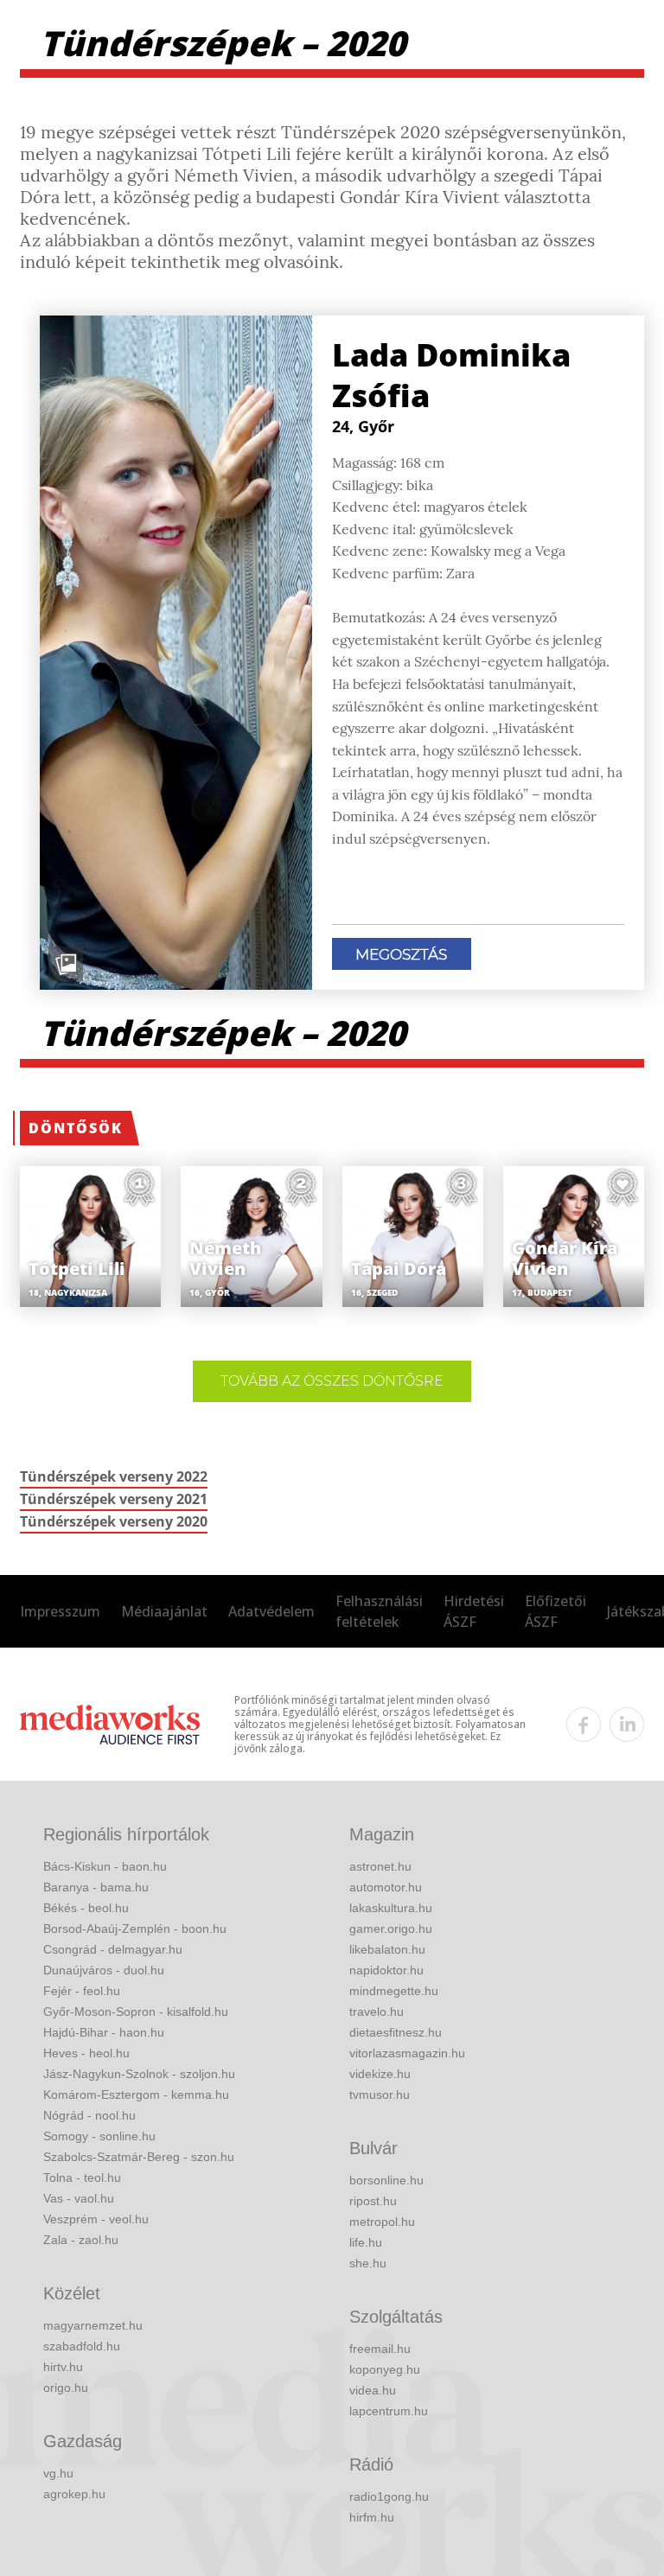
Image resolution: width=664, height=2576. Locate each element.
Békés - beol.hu (86, 1908)
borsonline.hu (386, 2180)
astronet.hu (380, 1866)
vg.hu (58, 2473)
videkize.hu (380, 2074)
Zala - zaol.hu (81, 2240)
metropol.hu (382, 2222)
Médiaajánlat (164, 1611)
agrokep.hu (74, 2494)
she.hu (368, 2263)
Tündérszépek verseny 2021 (114, 1499)
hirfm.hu (372, 2517)
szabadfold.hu (82, 2346)
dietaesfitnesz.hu (396, 2032)
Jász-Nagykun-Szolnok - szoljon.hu (139, 2074)
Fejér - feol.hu (82, 1991)
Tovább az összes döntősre (332, 1381)
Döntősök (76, 1128)
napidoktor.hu (386, 1970)
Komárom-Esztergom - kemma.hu (136, 2095)
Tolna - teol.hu (82, 2177)
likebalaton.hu (387, 1949)
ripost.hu (373, 2201)
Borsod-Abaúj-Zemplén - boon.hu (135, 1929)
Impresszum (60, 1611)
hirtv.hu (63, 2367)
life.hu (366, 2242)
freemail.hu (380, 2349)
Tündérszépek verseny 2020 (114, 1521)
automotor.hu (386, 1887)
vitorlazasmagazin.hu (407, 2053)
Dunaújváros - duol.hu (104, 1970)
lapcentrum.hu (389, 2411)
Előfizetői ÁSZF (555, 1611)
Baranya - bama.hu (96, 1887)
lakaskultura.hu (391, 1908)
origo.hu (66, 2388)
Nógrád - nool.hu (89, 2115)
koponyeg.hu (385, 2369)
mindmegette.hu (394, 1991)
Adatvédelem (271, 1611)
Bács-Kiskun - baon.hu (105, 1866)
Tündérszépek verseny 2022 (114, 1476)
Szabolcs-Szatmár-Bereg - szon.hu (139, 2157)
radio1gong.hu (389, 2496)
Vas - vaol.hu (79, 2198)
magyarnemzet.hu (93, 2325)
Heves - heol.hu (86, 2053)
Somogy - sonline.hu (99, 2136)
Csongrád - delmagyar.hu (113, 1949)
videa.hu (373, 2390)
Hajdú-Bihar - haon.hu (104, 2032)
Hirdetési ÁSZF (474, 1611)
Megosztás (401, 954)
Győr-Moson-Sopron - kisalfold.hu (136, 2012)
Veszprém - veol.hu (96, 2219)
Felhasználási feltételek (379, 1611)
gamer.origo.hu (391, 1929)
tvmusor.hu (380, 2095)
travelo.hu (377, 2012)
